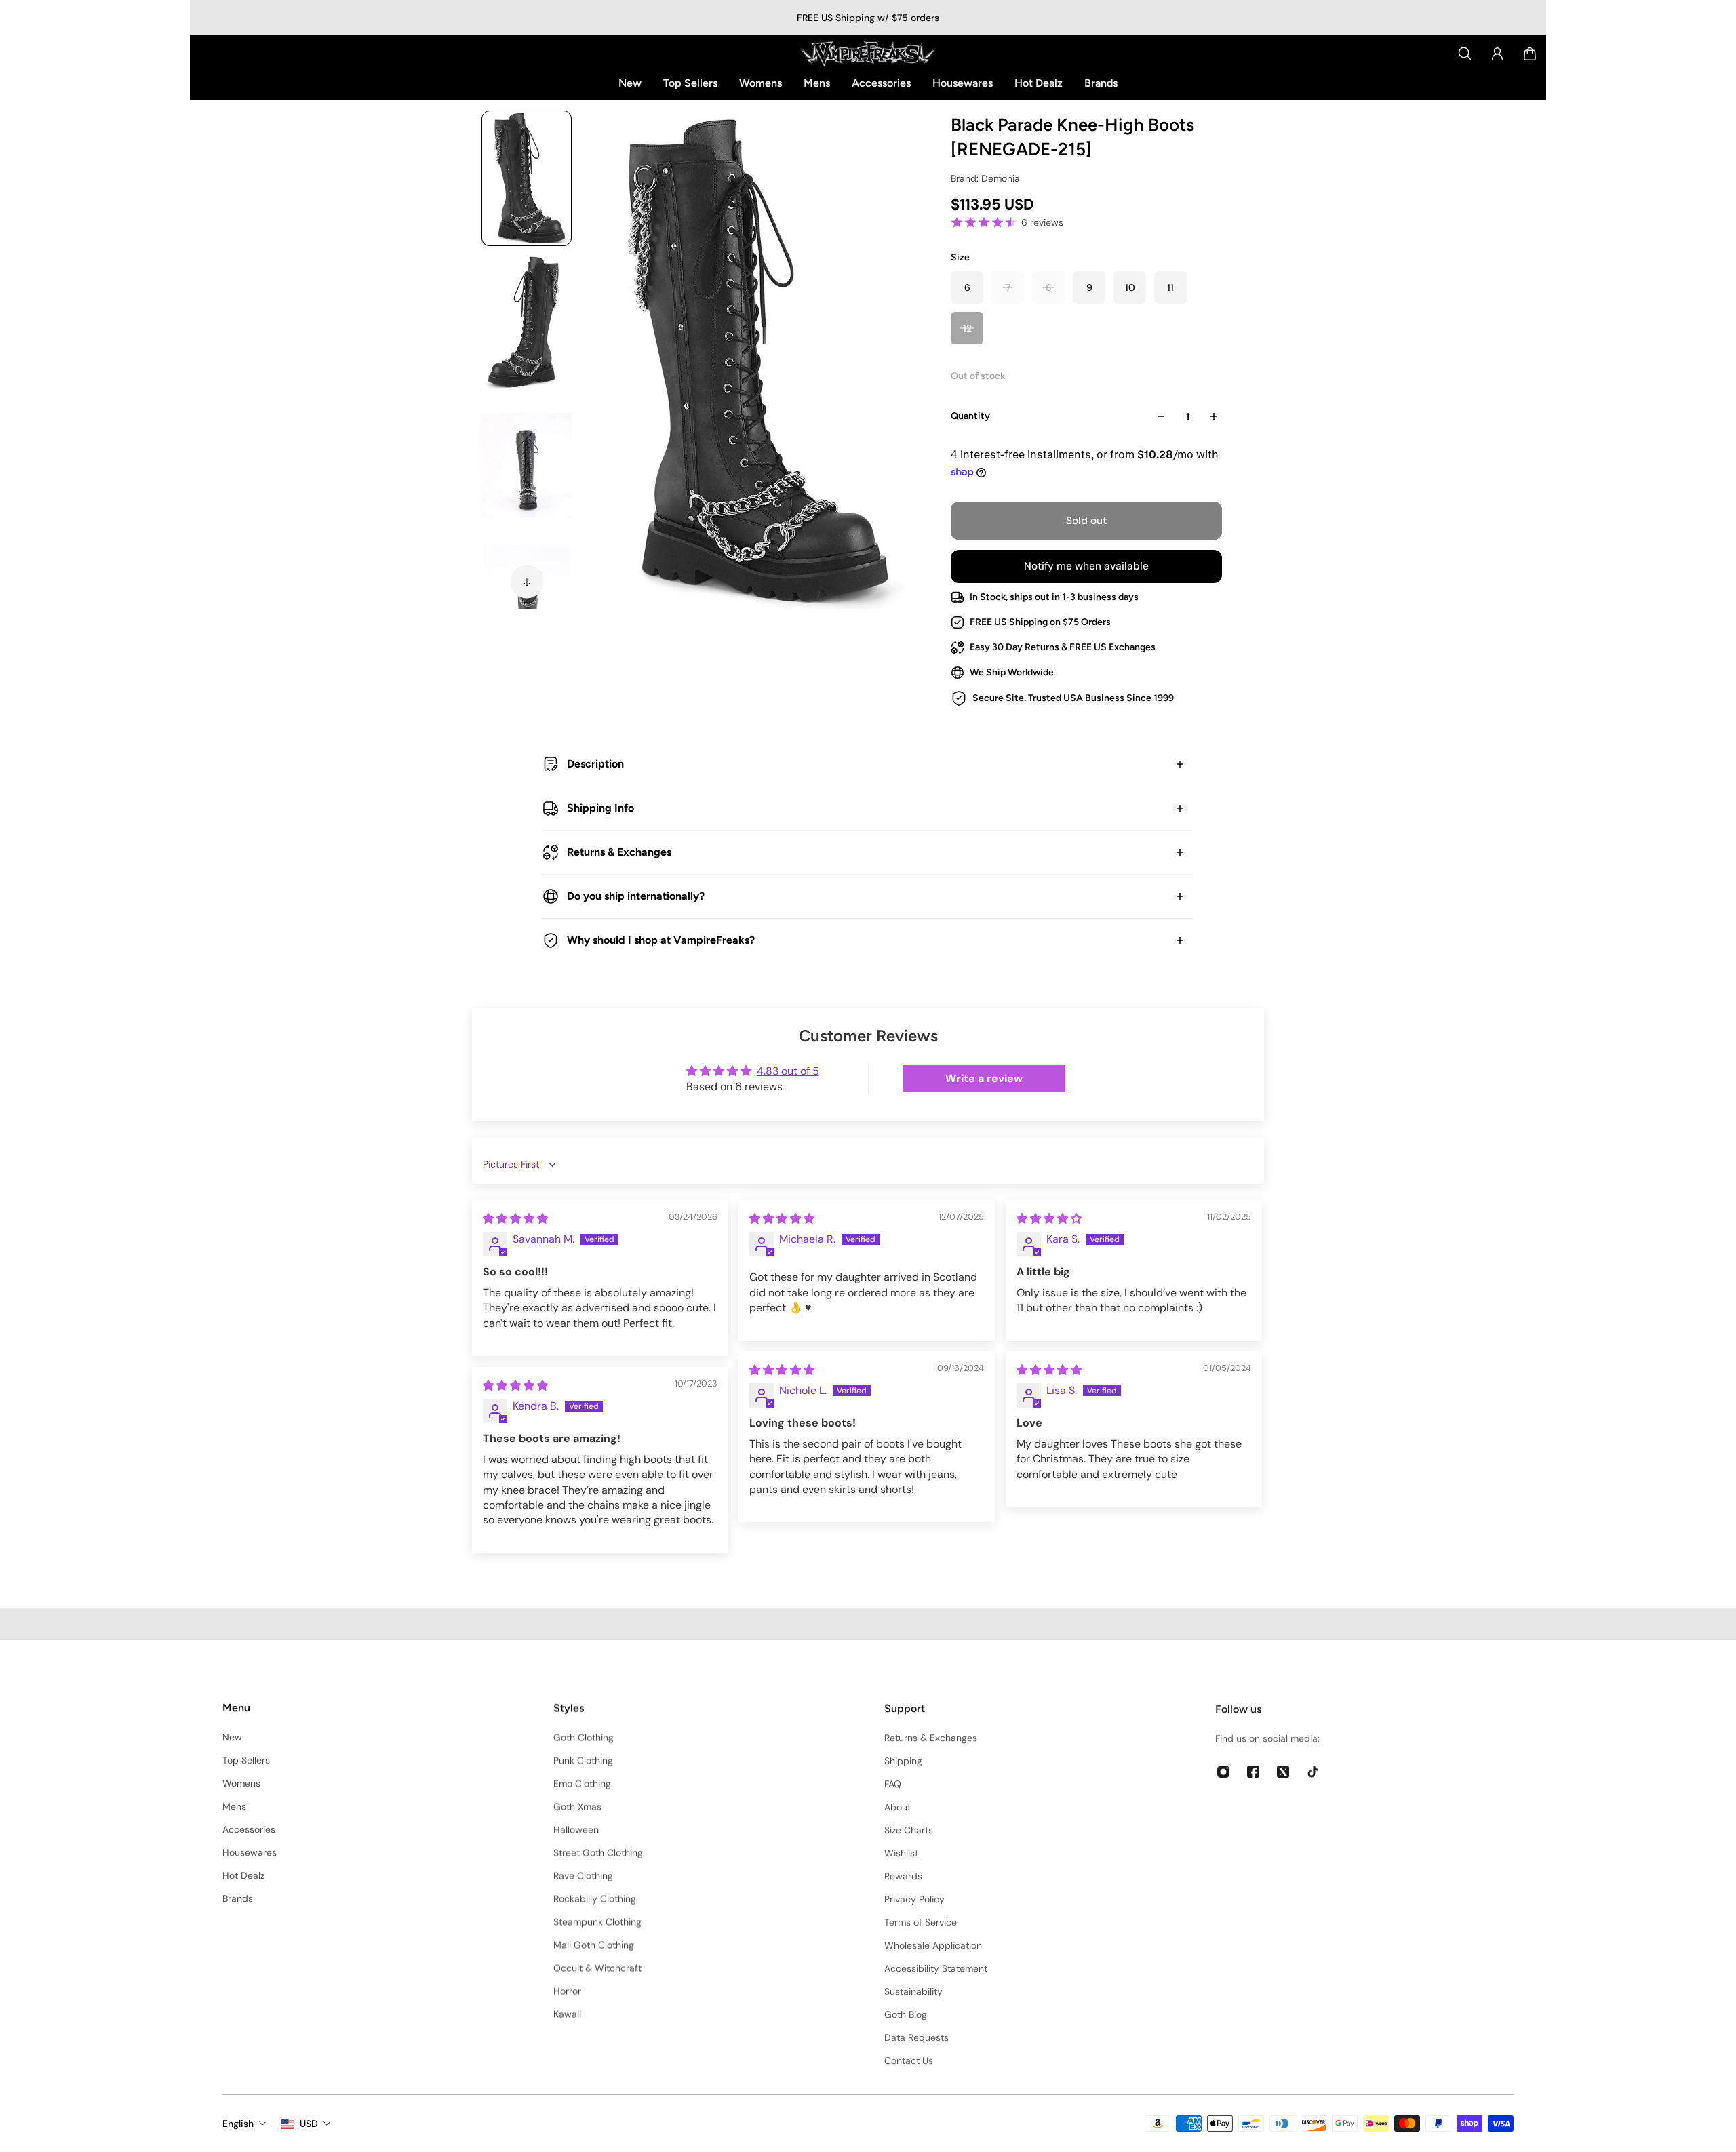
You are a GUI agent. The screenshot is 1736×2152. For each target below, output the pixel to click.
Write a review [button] (984, 1078)
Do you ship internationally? (636, 896)
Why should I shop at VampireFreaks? (661, 940)
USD (309, 2124)
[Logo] (868, 54)
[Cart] (1530, 54)
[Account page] (1497, 54)
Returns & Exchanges (619, 852)
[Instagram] (1223, 1770)
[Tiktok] (1313, 1770)
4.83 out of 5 (788, 1071)
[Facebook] (1253, 1770)
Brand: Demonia (985, 178)
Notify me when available (1086, 566)
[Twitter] (1283, 1770)
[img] (515, 1219)
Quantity (970, 416)
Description (595, 764)
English (238, 2124)
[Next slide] (527, 582)
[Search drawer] (1465, 54)
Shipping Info (600, 808)
